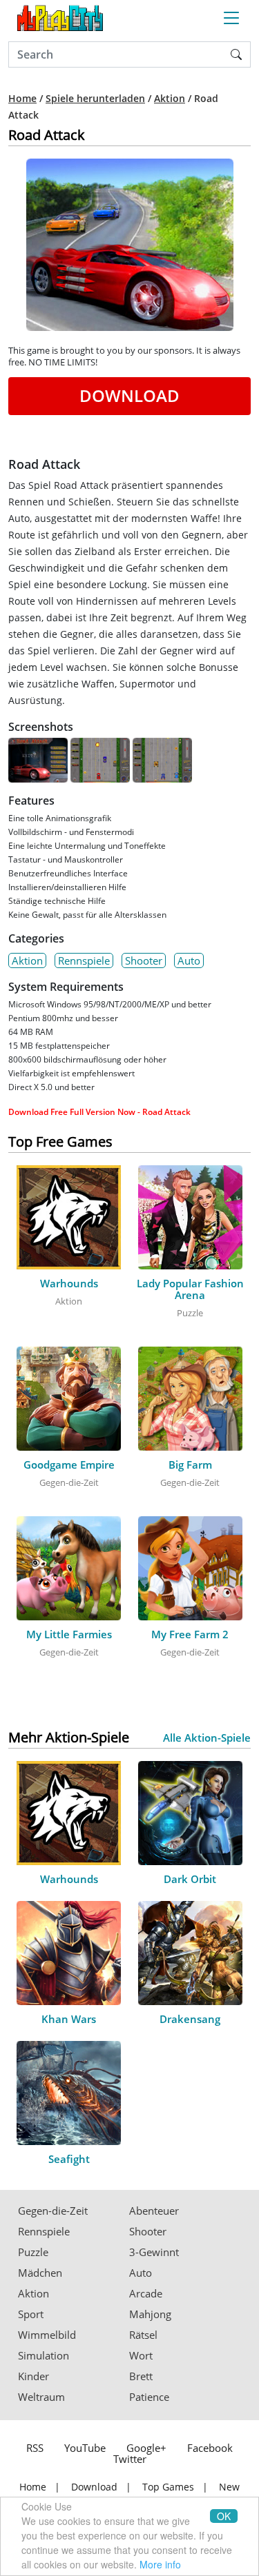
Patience (149, 2397)
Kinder (33, 2376)
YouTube (85, 2448)
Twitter (130, 2459)
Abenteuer (154, 2211)
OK (224, 2516)
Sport (31, 2314)
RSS (35, 2448)
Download (129, 395)
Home (22, 99)
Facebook (210, 2448)
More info (160, 2564)
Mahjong (150, 2314)
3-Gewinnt (154, 2252)
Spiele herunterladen (95, 99)
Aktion (170, 99)
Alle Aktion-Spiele (207, 1738)
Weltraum (41, 2397)
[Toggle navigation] (231, 18)
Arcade (146, 2294)
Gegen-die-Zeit (53, 2211)
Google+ (146, 2448)
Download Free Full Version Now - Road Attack (99, 1112)
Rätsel (143, 2335)
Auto (189, 960)
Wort (141, 2356)
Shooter (144, 960)
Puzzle (33, 2252)
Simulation (44, 2356)
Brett (141, 2376)
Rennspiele (84, 960)
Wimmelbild (47, 2335)
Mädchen (40, 2273)
